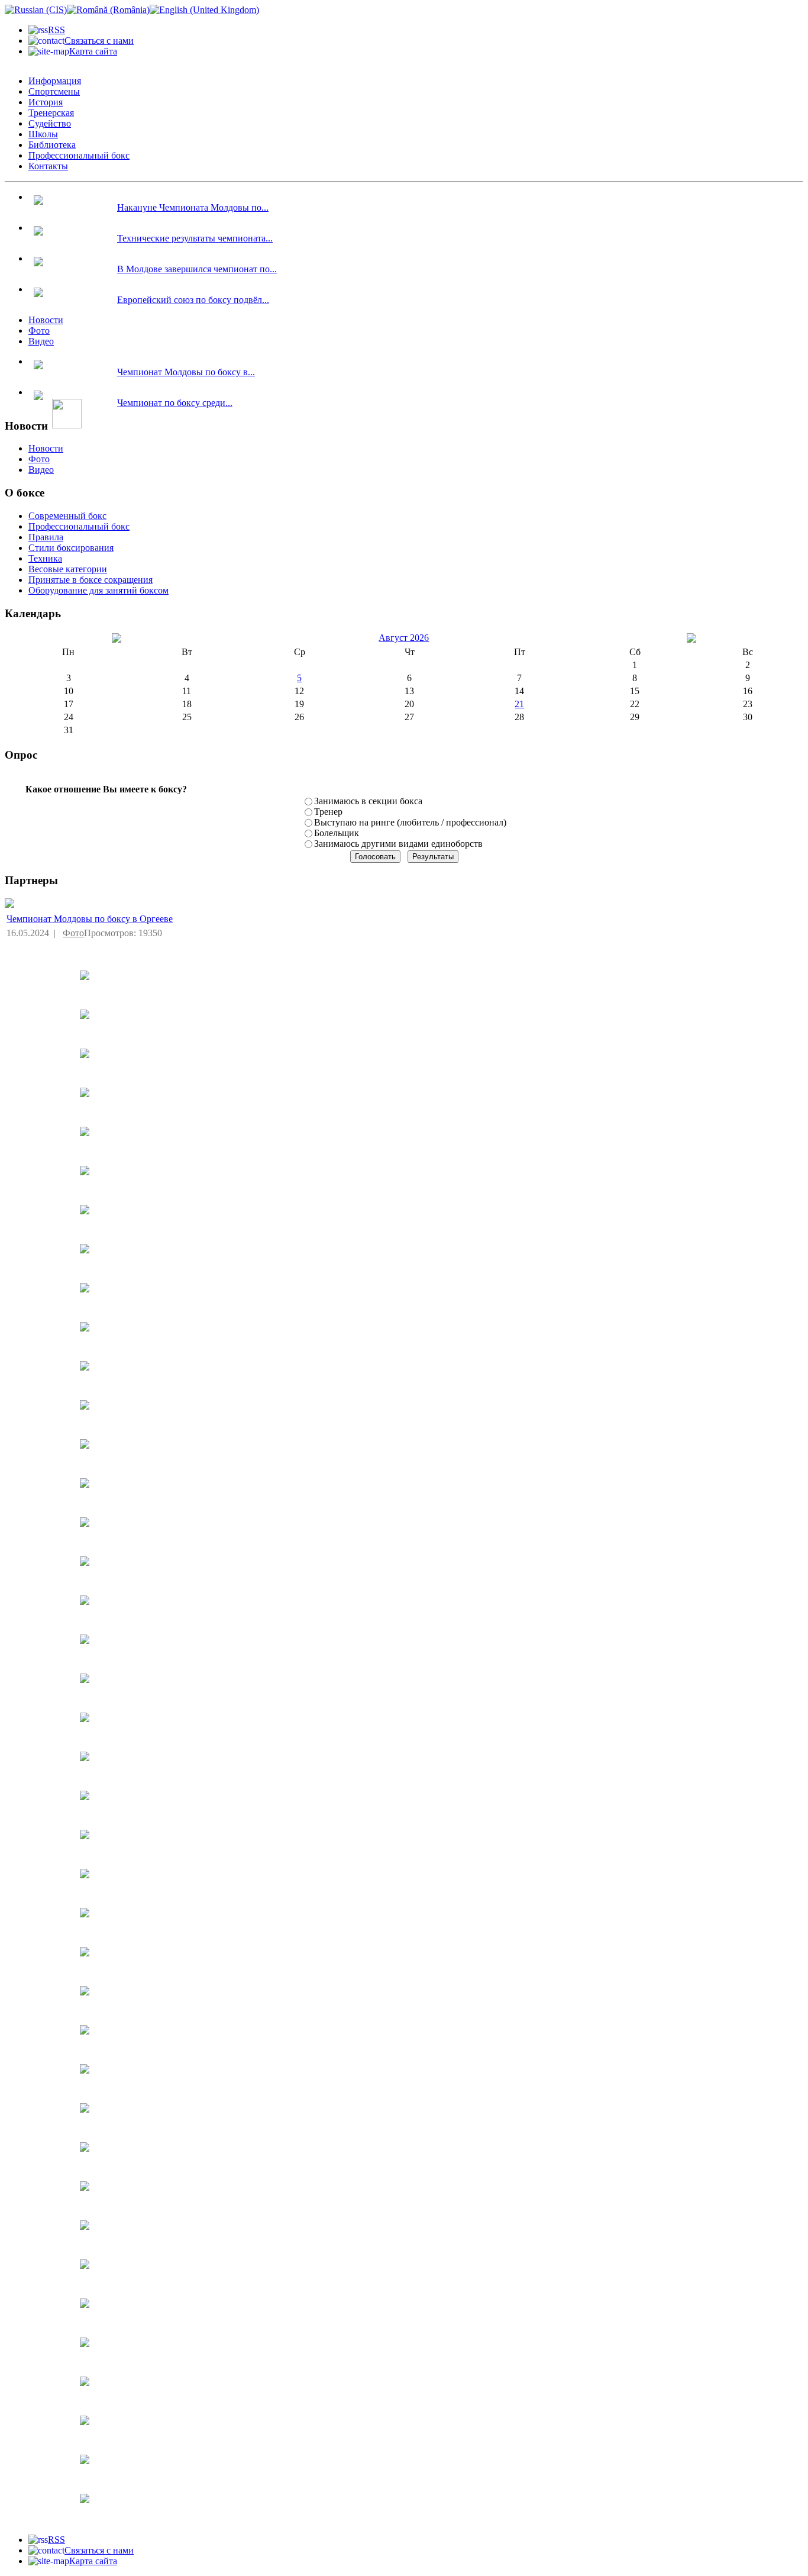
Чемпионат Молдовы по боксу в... (186, 372)
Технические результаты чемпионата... (195, 238)
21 (519, 704)
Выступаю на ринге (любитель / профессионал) (410, 822)
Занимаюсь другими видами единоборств (398, 844)
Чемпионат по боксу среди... (175, 403)
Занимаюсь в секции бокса (368, 801)
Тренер (328, 812)
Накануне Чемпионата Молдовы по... (193, 207)
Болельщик (337, 833)
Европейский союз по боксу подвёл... (193, 300)
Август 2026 (404, 638)
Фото (73, 933)
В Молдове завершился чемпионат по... (197, 269)
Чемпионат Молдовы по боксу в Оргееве (90, 919)
